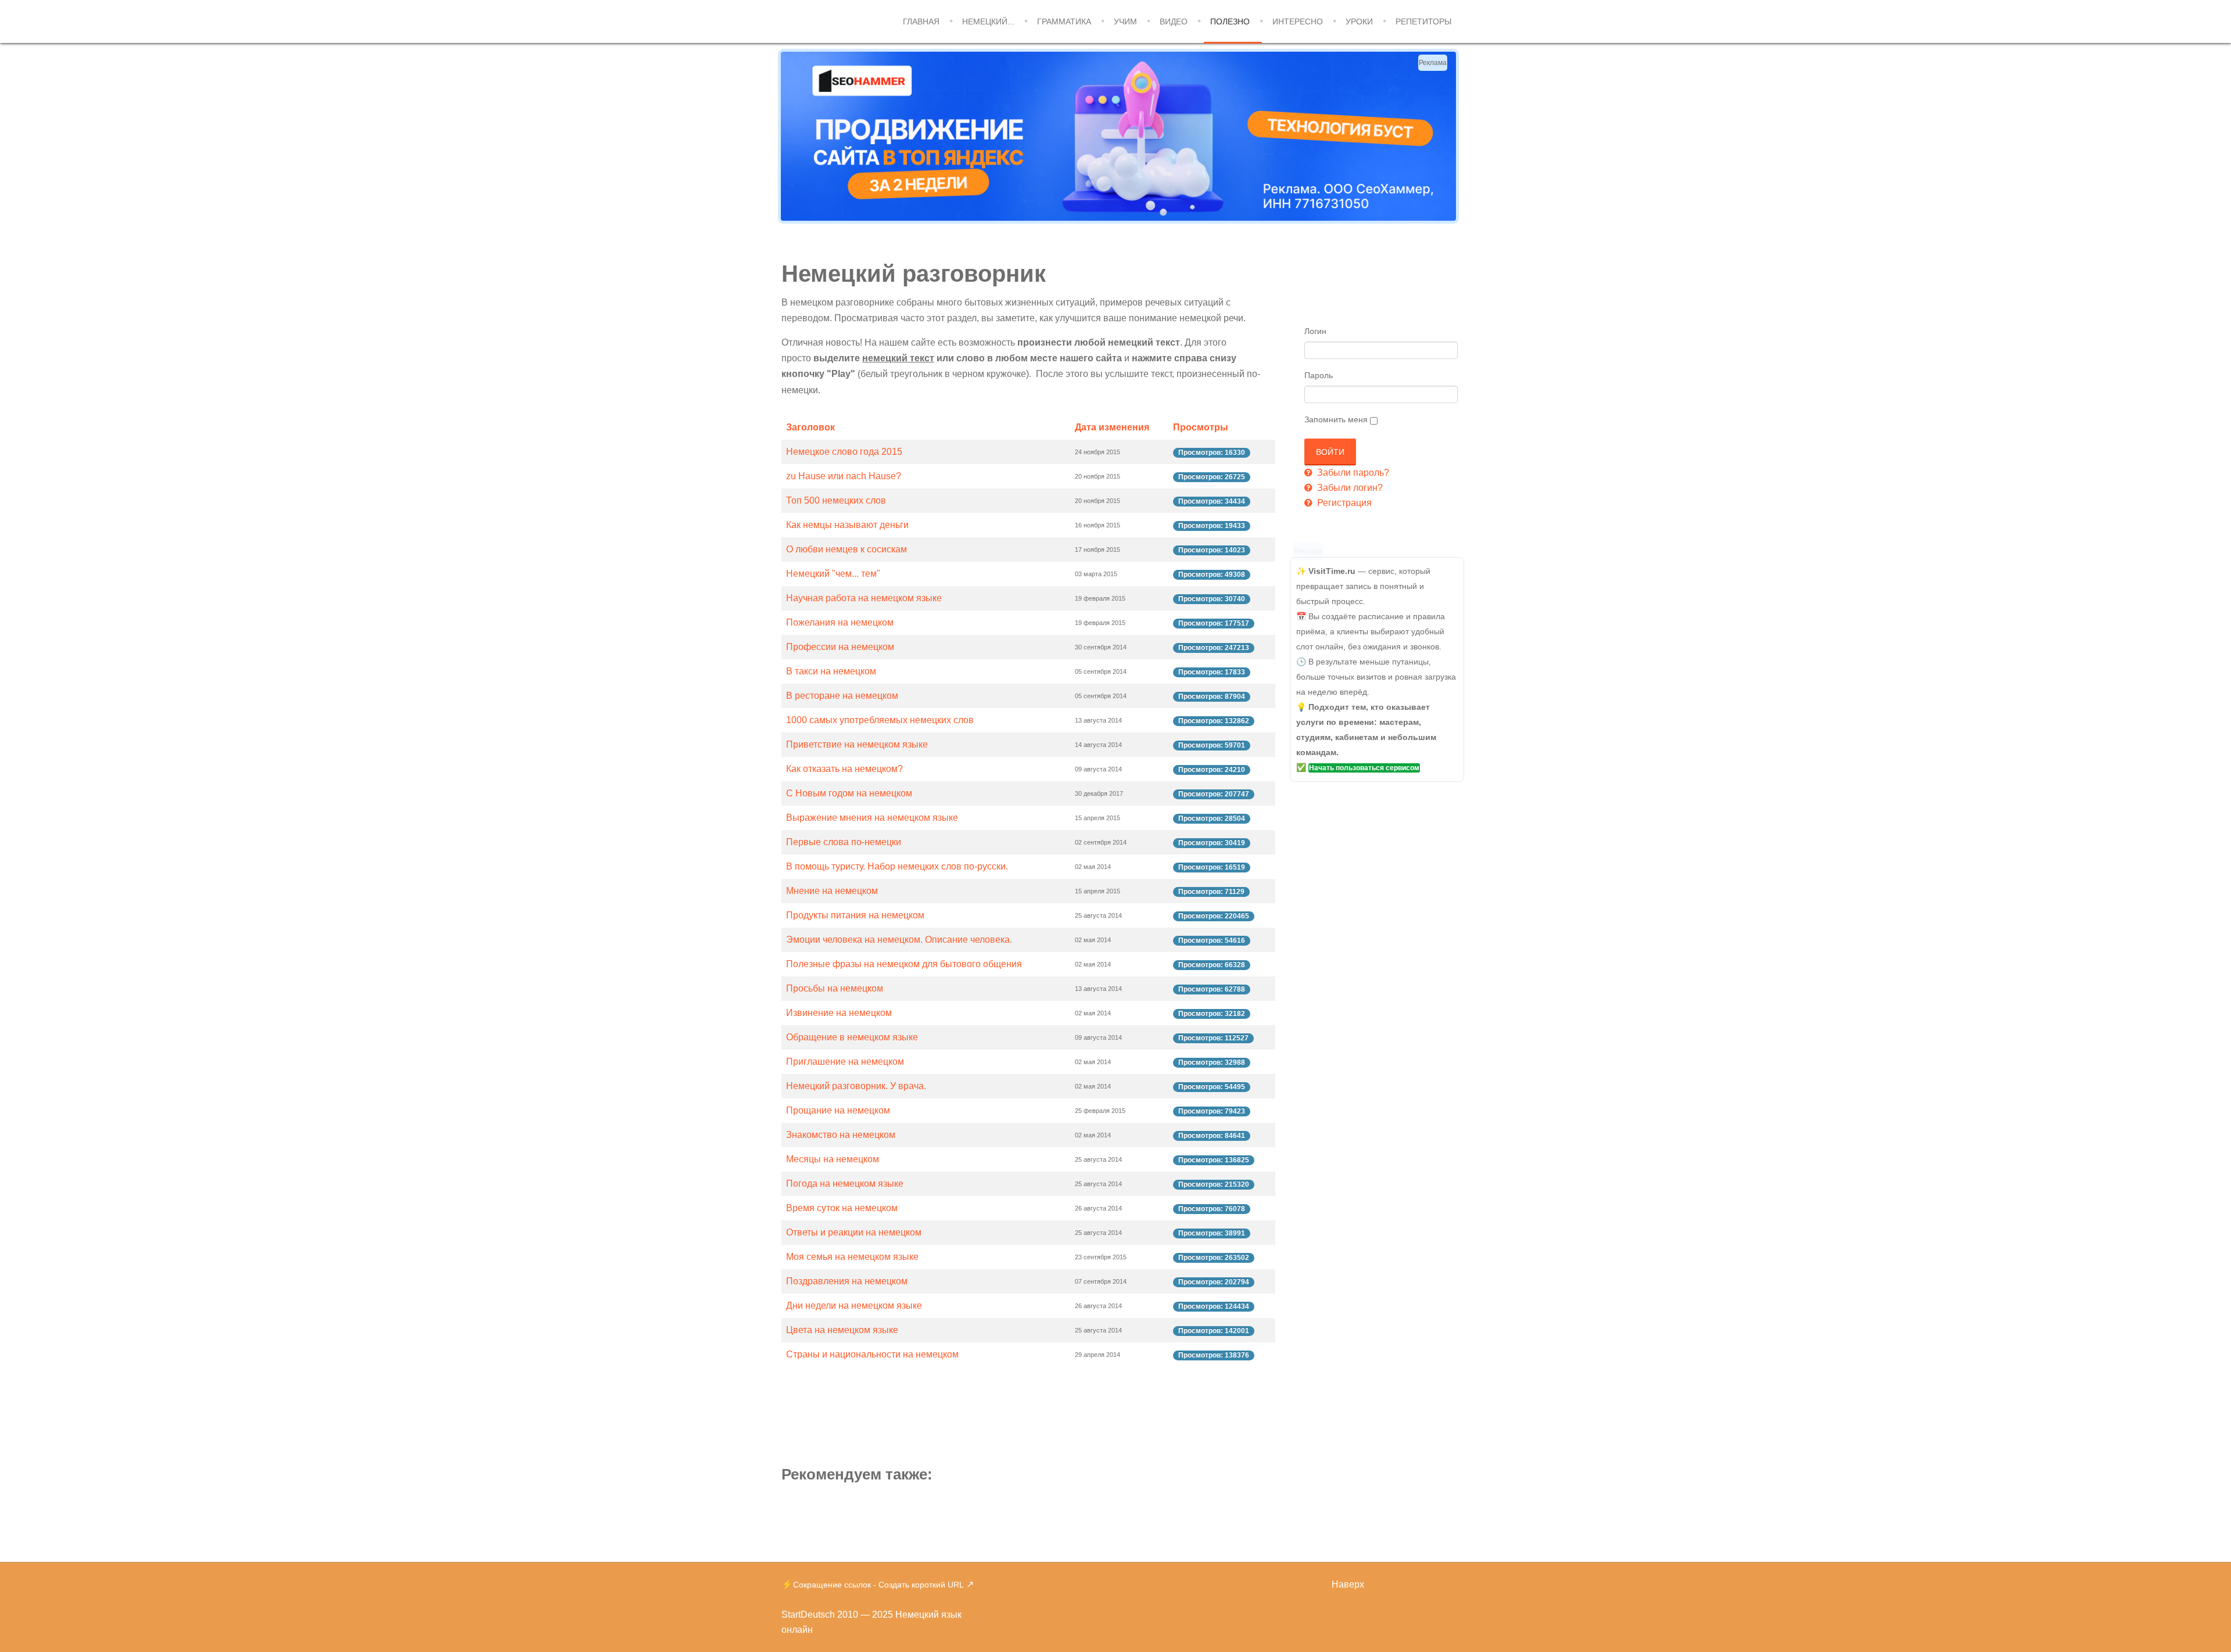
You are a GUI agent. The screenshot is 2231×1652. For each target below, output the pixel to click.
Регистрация (1343, 503)
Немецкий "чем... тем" (833, 574)
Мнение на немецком (832, 891)
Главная (921, 21)
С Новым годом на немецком (849, 793)
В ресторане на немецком (842, 696)
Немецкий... (988, 21)
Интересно (1298, 21)
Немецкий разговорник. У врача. (856, 1086)
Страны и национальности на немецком (872, 1354)
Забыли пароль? (1352, 473)
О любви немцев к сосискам (847, 549)
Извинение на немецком (839, 1013)
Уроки (1359, 21)
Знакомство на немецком (841, 1135)
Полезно (1230, 21)
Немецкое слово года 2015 (844, 452)
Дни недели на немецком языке (854, 1306)
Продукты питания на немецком (855, 915)
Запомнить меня (1336, 419)
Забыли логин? (1349, 488)
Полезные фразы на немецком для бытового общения (904, 964)
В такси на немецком (831, 671)
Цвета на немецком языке (842, 1330)
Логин (1315, 331)
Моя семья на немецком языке (852, 1257)
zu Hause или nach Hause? (844, 476)
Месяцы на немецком (833, 1159)
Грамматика (1064, 21)
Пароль (1319, 375)
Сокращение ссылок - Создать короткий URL (878, 1585)
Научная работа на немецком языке (864, 598)
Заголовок (810, 427)
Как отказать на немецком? (844, 769)
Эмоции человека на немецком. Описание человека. (899, 940)
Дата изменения (1112, 427)
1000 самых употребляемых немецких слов (880, 720)
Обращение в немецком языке (852, 1037)
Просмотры (1201, 427)
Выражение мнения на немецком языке (872, 818)
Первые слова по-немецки (844, 842)
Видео (1174, 21)
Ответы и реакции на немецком (854, 1232)
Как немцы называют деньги (847, 525)
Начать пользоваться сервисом (1364, 768)
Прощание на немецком (838, 1110)
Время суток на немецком (842, 1208)
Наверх (1348, 1584)
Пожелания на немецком (840, 622)
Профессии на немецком (840, 647)
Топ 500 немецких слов (836, 500)
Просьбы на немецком (835, 988)
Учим (1125, 21)
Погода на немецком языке (845, 1184)
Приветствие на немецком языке (857, 744)
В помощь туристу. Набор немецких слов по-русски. (897, 866)
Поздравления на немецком (847, 1281)
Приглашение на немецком (845, 1062)
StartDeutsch (808, 1615)
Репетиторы (1423, 21)
